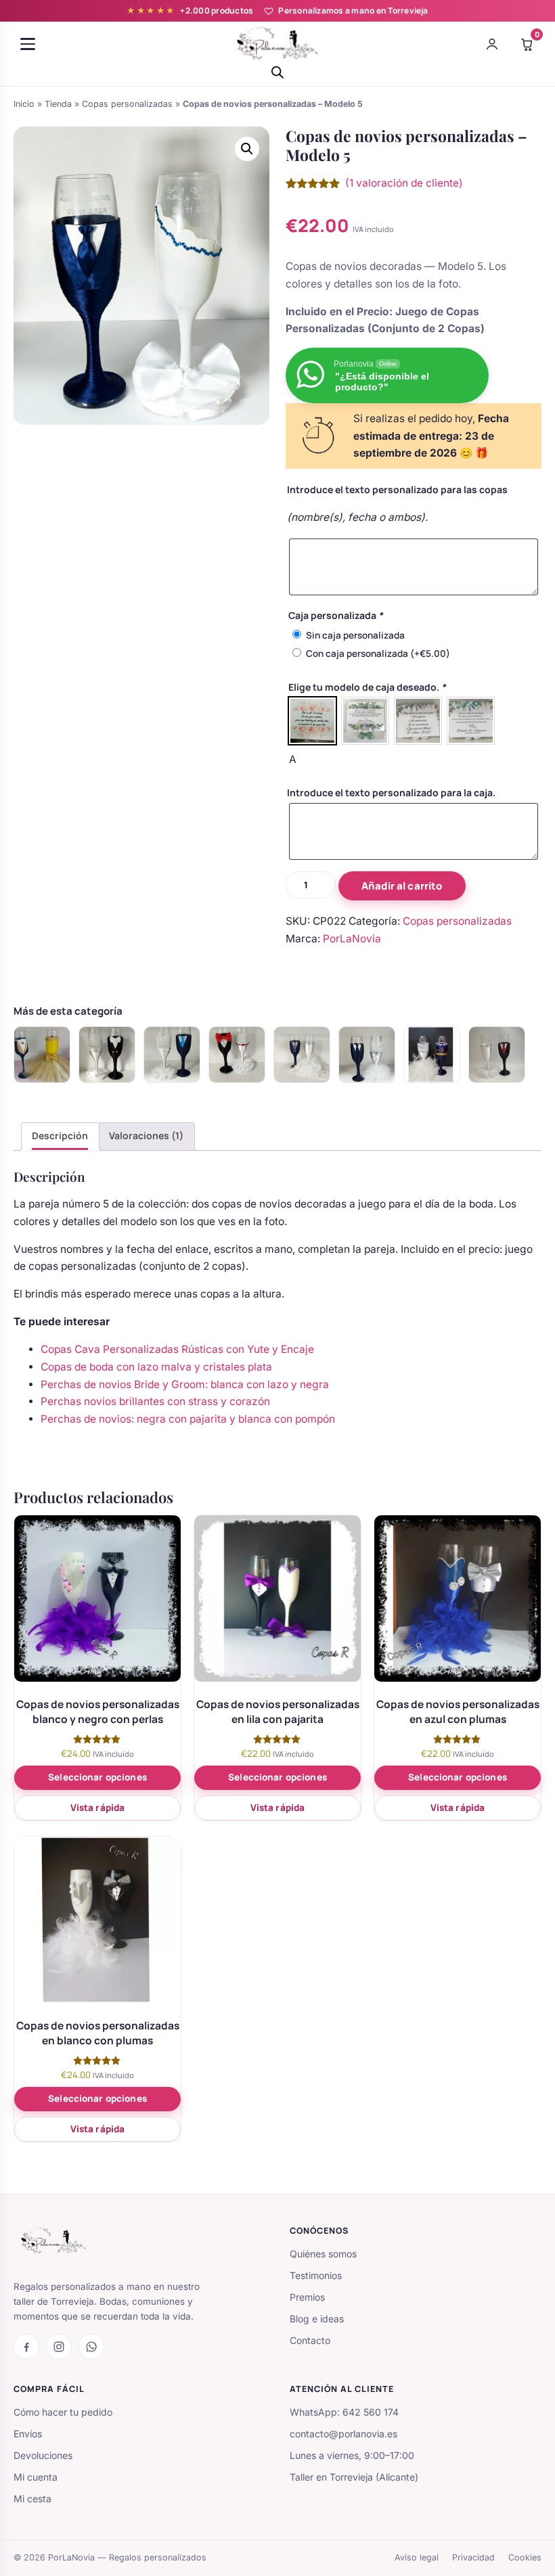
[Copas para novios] (42, 1055)
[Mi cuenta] (492, 44)
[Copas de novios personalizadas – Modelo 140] (367, 1055)
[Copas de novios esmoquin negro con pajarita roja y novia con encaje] (497, 1055)
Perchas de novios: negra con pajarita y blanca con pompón (188, 1419)
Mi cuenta (36, 2477)
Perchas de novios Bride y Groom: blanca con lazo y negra (185, 1384)
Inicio (24, 104)
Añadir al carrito (402, 886)
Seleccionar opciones (97, 1777)
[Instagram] (59, 2347)
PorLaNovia (352, 939)
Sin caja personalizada (355, 635)
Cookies (525, 2557)
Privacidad (473, 2557)
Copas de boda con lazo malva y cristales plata (156, 1367)
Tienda (58, 104)
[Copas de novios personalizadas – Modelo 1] (302, 1055)
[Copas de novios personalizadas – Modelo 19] (107, 1055)
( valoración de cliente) (404, 183)
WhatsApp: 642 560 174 (344, 2412)
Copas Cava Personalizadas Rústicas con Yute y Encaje (177, 1349)
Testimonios (316, 2275)
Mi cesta (32, 2499)
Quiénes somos (323, 2254)
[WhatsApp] (91, 2347)
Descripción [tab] (60, 1135)
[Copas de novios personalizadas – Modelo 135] (237, 1055)
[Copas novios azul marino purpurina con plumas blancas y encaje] (432, 1055)
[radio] (312, 721)
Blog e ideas (317, 2319)
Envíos (28, 2434)
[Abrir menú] (28, 44)
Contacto (310, 2340)
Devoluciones (43, 2455)
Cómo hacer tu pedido (63, 2412)
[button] (247, 149)
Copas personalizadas (127, 104)
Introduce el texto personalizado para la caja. (391, 792)
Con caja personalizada (378, 653)
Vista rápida (98, 1808)
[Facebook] (26, 2347)
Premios (307, 2297)
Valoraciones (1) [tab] (146, 1135)
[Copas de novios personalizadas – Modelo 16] (172, 1055)
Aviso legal (417, 2557)
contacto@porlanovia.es (343, 2434)
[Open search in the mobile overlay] (277, 72)
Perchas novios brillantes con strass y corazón (155, 1401)
